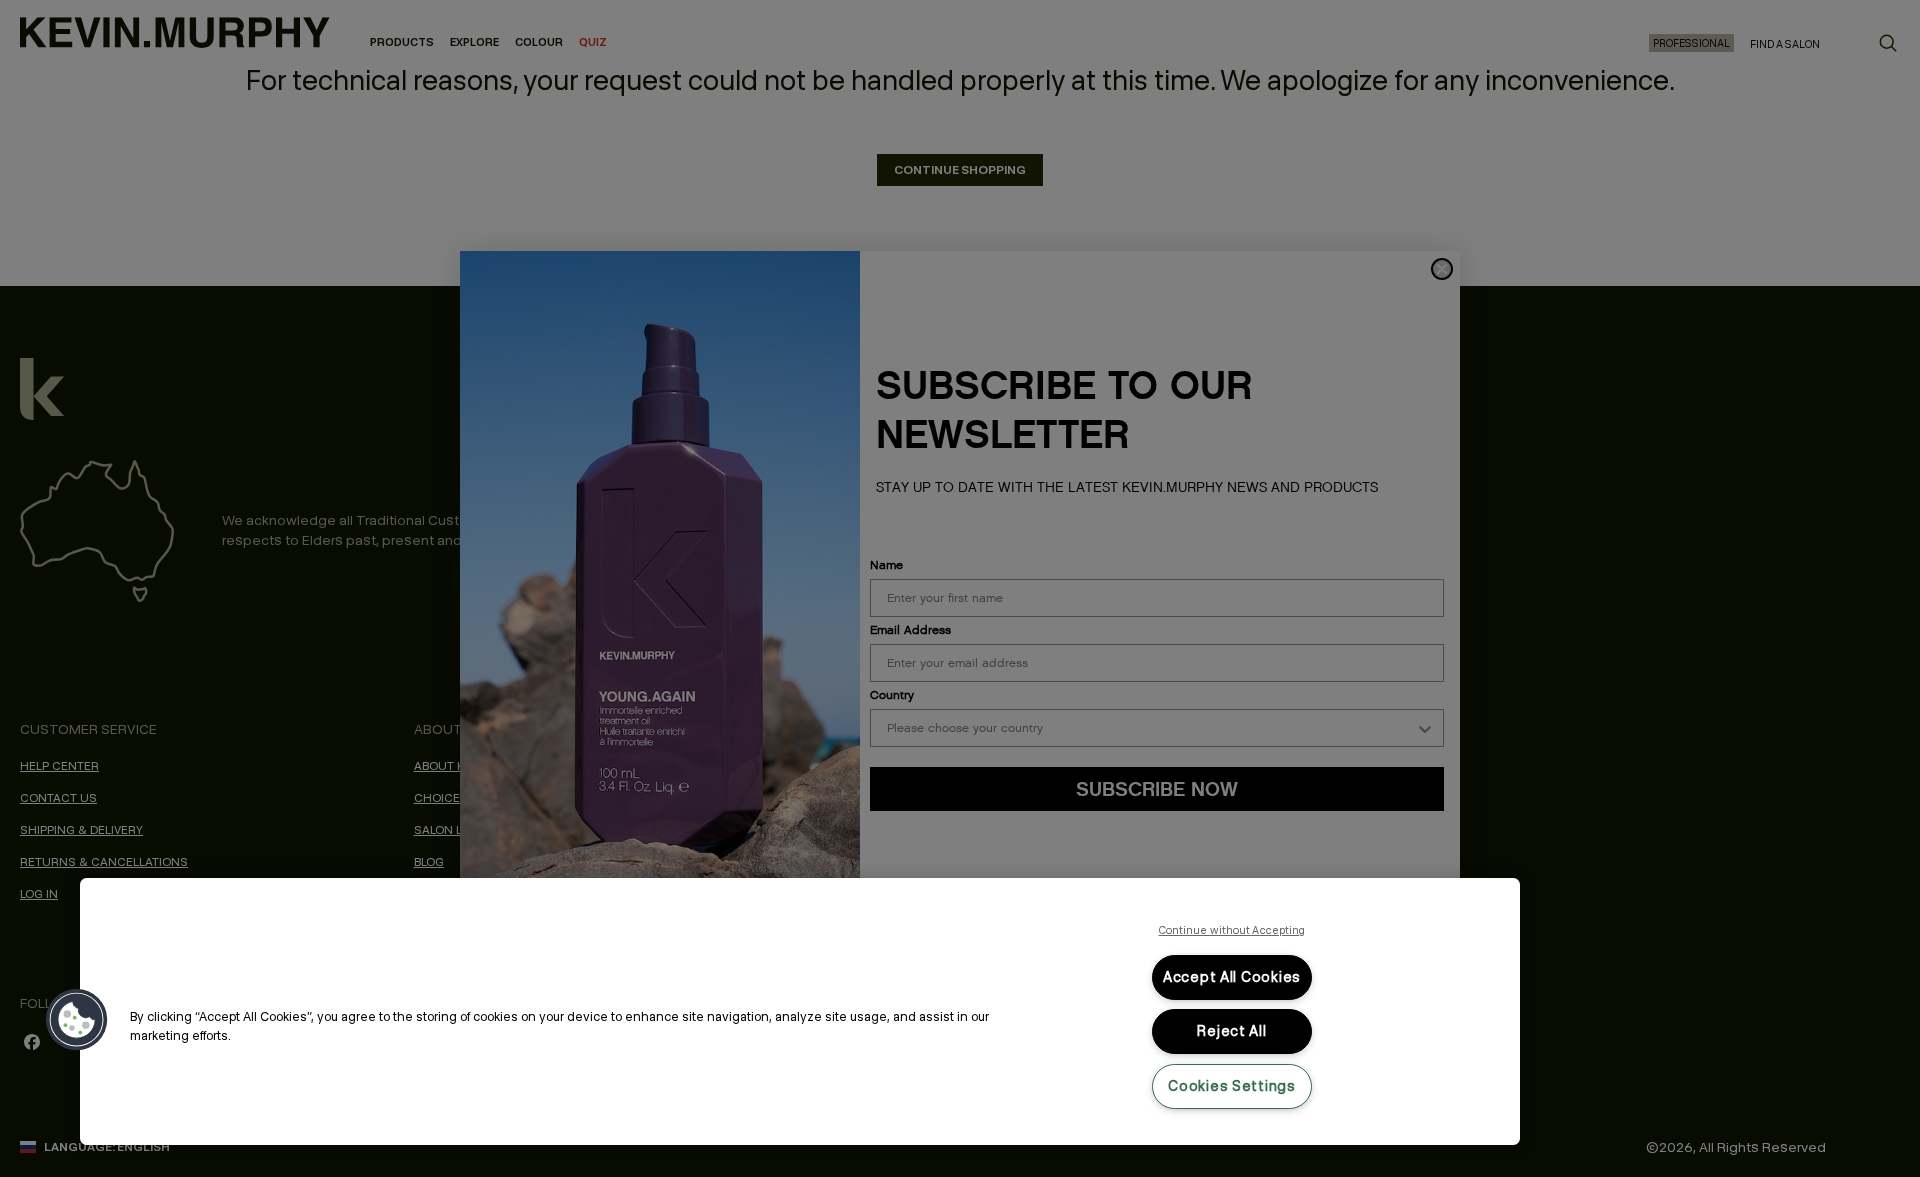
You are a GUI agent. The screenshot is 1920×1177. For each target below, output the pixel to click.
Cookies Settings (1232, 1086)
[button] (77, 1020)
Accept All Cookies (1232, 977)
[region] (800, 1011)
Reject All (1231, 1031)
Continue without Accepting (1232, 930)
